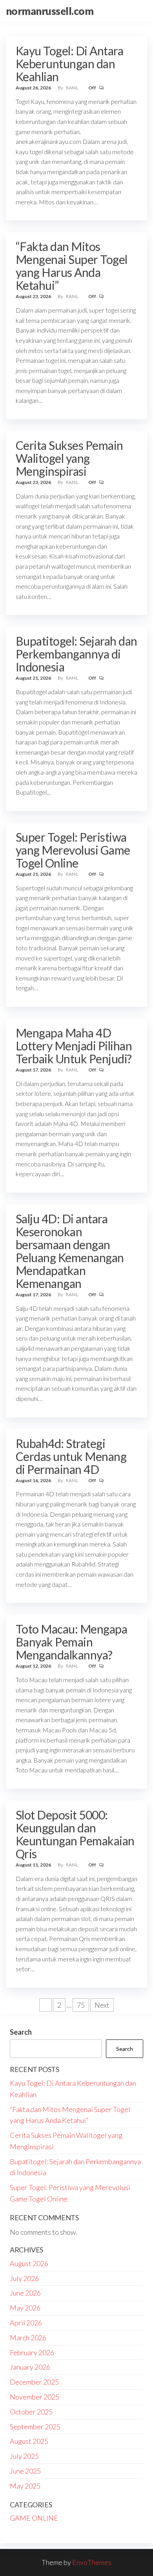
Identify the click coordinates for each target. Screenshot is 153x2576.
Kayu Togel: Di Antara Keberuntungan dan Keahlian (69, 64)
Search (21, 2032)
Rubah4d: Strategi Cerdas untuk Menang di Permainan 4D (71, 1456)
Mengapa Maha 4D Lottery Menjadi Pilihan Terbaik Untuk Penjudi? (74, 1046)
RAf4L (73, 88)
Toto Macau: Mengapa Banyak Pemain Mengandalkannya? (71, 1642)
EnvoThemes (92, 2562)
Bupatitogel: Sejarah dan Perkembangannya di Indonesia (76, 654)
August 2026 (29, 2263)
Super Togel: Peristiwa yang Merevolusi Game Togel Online (73, 850)
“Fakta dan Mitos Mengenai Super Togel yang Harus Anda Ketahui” (72, 266)
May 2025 (25, 2486)
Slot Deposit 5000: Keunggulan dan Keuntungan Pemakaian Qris (75, 1834)
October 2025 (31, 2412)
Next (102, 2005)
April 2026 (26, 2323)
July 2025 (24, 2456)
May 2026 (25, 2308)
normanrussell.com (50, 11)
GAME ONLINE (34, 2518)
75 (81, 2005)
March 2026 (28, 2338)
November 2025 (35, 2397)
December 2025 (34, 2382)
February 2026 (32, 2352)
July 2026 (24, 2278)
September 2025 (35, 2427)
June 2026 (25, 2293)
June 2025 (25, 2471)
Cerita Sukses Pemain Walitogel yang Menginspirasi (69, 458)
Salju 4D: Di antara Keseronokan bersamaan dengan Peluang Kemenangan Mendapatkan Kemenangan (70, 1251)
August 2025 (29, 2441)
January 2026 (30, 2367)
